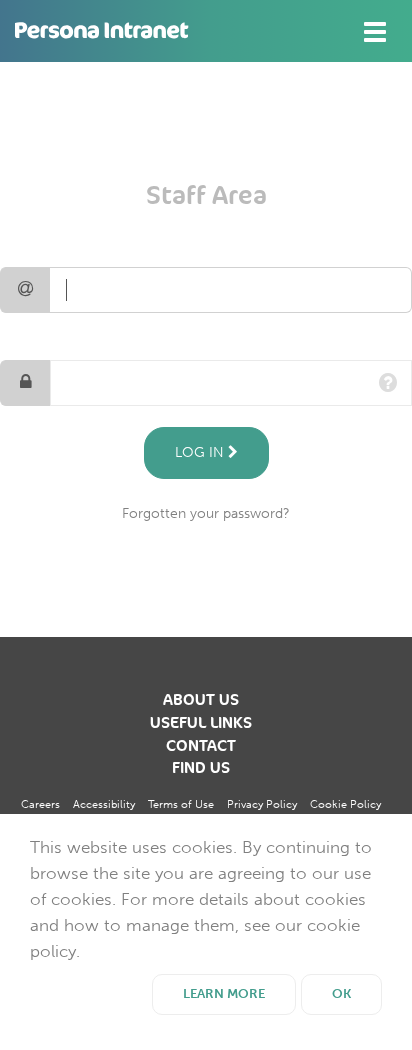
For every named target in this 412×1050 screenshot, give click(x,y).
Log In (201, 452)
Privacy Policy (262, 804)
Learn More (224, 993)
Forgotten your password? (206, 513)
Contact (201, 746)
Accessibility (104, 804)
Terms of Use (181, 804)
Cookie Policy (345, 804)
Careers (40, 804)
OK (341, 993)
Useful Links (201, 723)
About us (201, 700)
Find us (201, 768)
